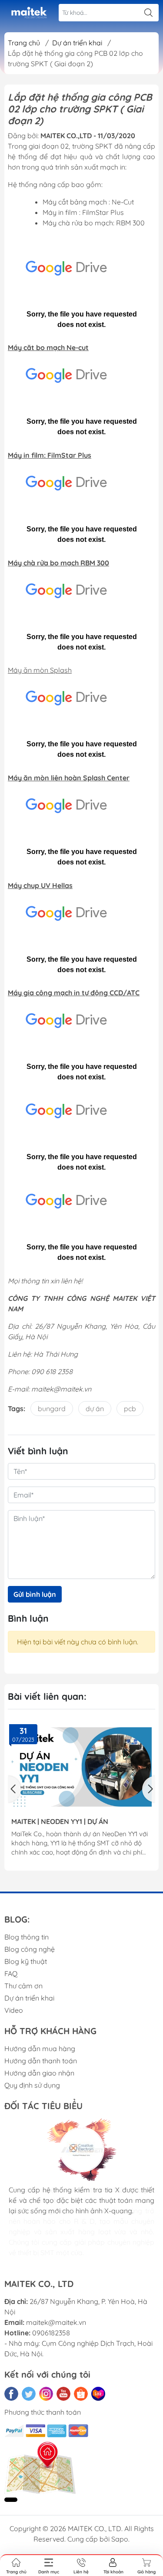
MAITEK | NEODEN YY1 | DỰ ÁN (60, 1822)
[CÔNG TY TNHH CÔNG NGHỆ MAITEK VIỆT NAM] (29, 13)
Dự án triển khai (29, 1998)
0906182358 (51, 2333)
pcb (130, 1409)
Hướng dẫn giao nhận (39, 2073)
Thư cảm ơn (23, 1986)
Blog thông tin (27, 1937)
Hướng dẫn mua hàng (40, 2049)
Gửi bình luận (35, 1594)
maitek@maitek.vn (56, 2322)
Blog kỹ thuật (26, 1961)
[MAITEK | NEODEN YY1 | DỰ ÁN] (81, 1767)
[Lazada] (98, 2394)
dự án (95, 1409)
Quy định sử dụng (32, 2085)
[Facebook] (11, 2394)
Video (14, 2010)
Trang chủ (24, 43)
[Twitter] (29, 2394)
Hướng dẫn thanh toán (41, 2061)
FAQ (11, 1974)
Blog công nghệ (30, 1949)
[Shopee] (81, 2394)
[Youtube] (63, 2394)
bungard (52, 1409)
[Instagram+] (46, 2394)
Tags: (17, 1409)
